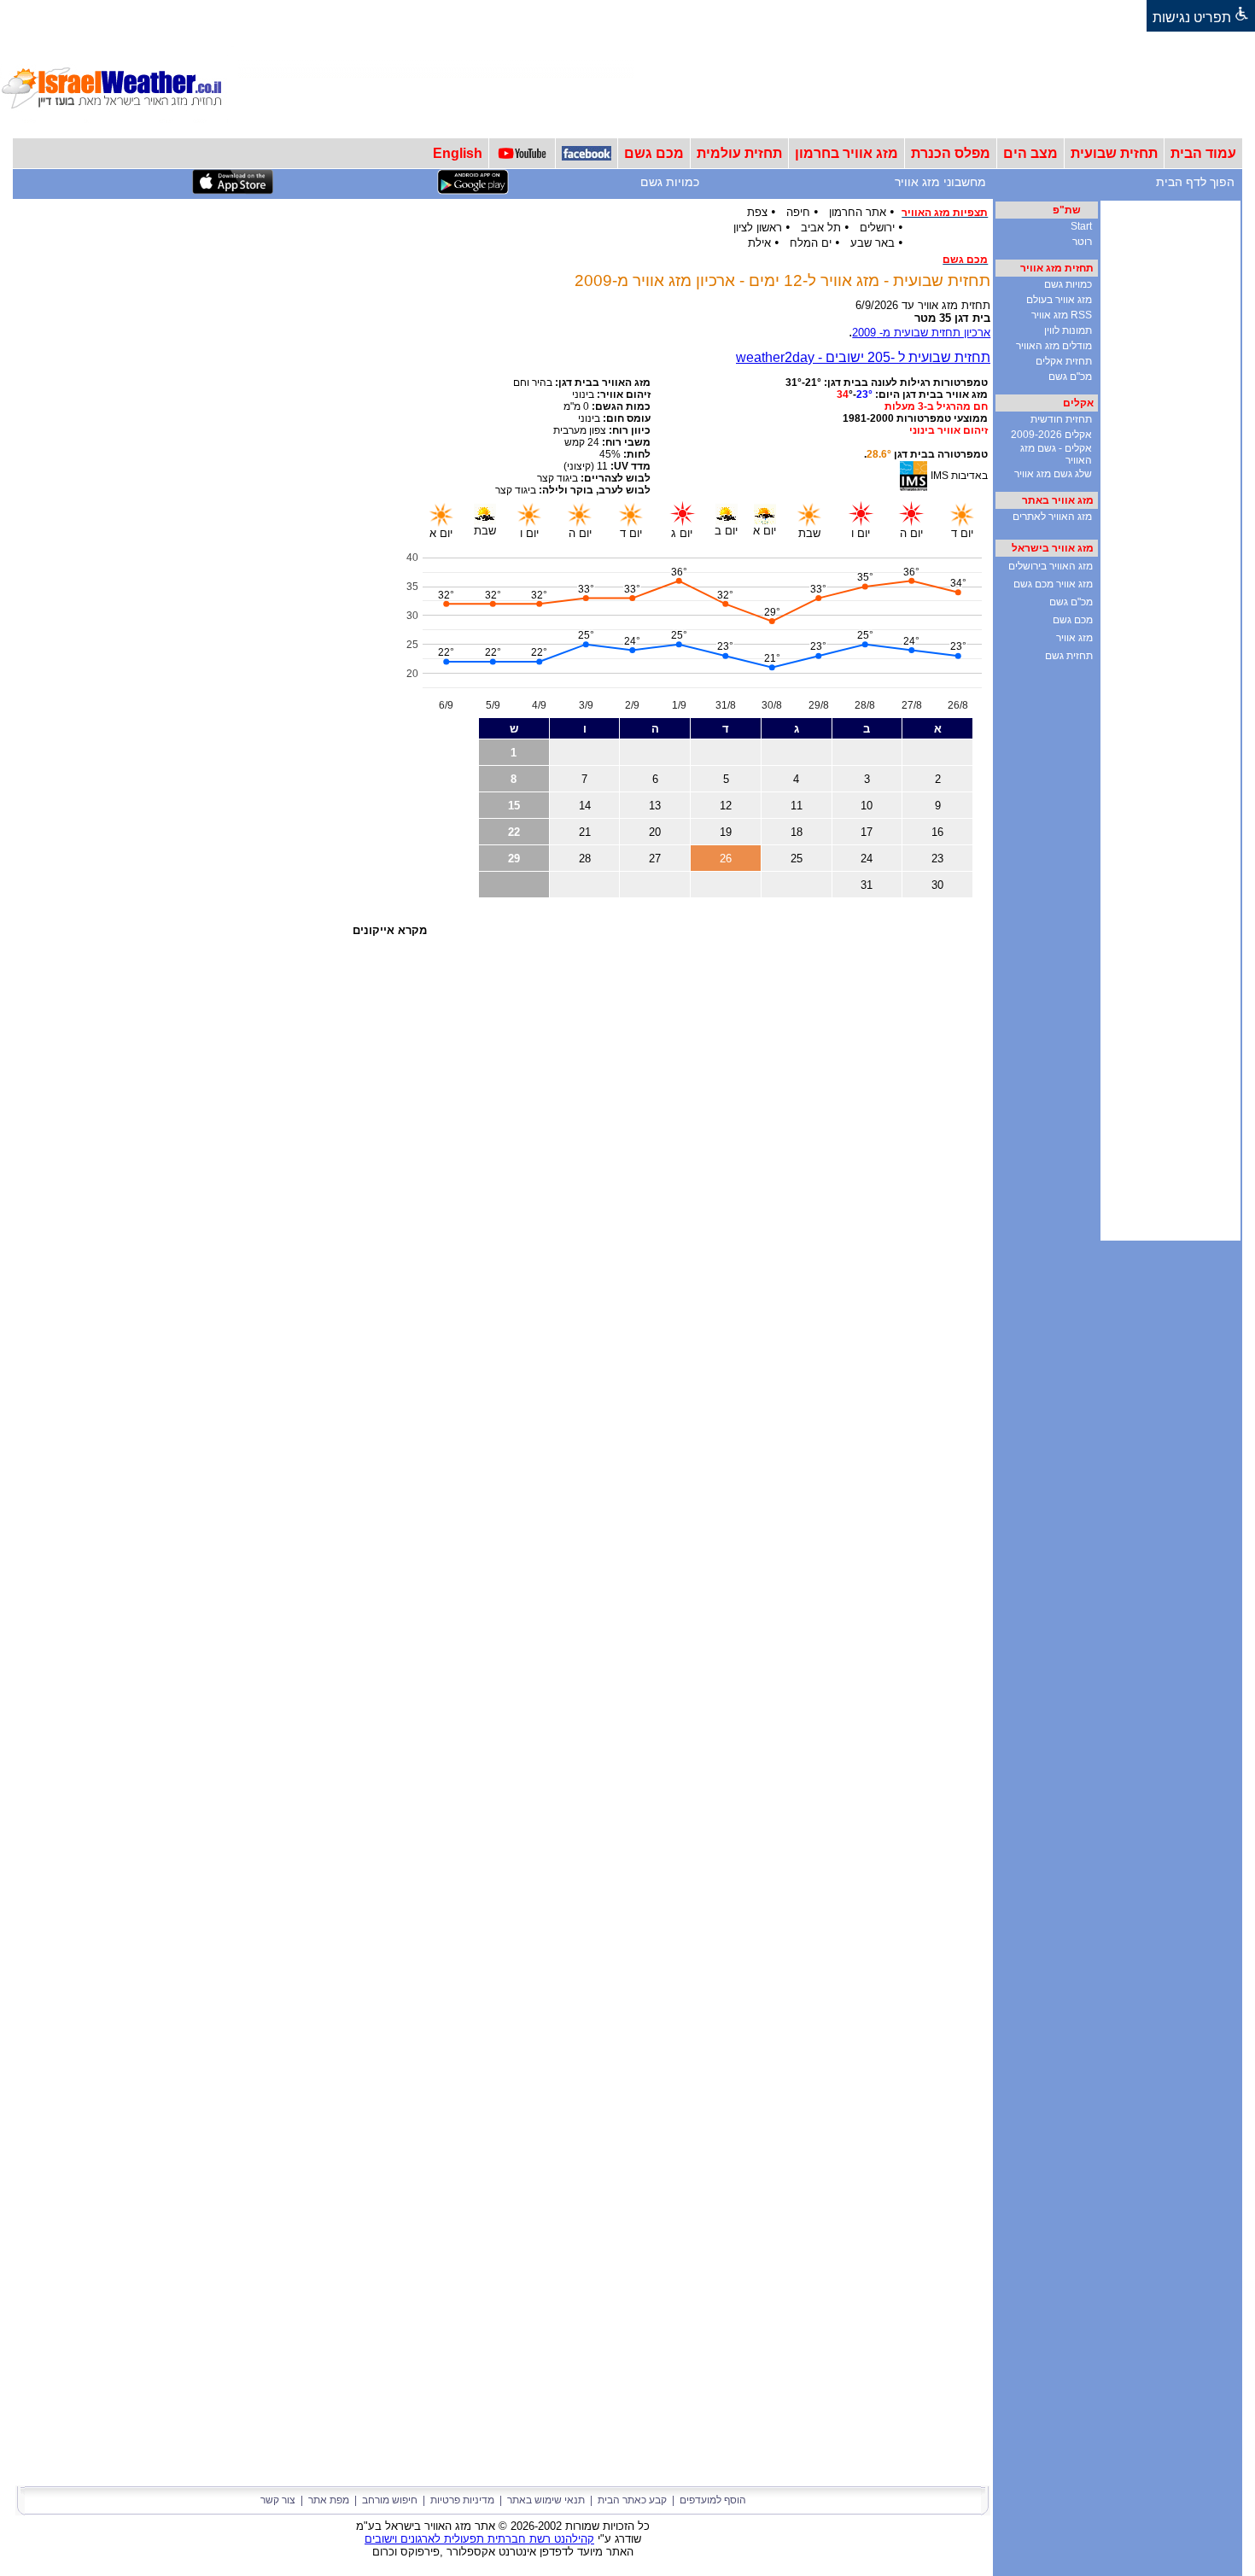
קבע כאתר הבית (632, 2500)
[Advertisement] (944, 85)
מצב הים (1030, 153)
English (458, 153)
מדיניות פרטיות (462, 2500)
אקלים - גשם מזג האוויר (1056, 454)
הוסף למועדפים (713, 2500)
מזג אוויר (1074, 638)
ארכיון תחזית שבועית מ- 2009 (921, 333)
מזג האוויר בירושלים (1051, 566)
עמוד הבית (1203, 153)
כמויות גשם (670, 182)
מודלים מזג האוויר (1054, 346)
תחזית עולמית (739, 153)
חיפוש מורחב (390, 2500)
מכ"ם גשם (1070, 377)
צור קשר (278, 2500)
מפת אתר (329, 2500)
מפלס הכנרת (951, 153)
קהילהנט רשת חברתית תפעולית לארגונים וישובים (479, 2539)
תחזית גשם (1069, 656)
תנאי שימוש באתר (546, 2500)
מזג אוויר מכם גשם (1053, 584)
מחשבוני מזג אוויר (940, 182)
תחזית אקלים (1064, 361)
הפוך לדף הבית (1195, 182)
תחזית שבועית (1114, 153)
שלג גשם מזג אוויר (1053, 474)
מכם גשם (654, 153)
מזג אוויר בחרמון (846, 153)
